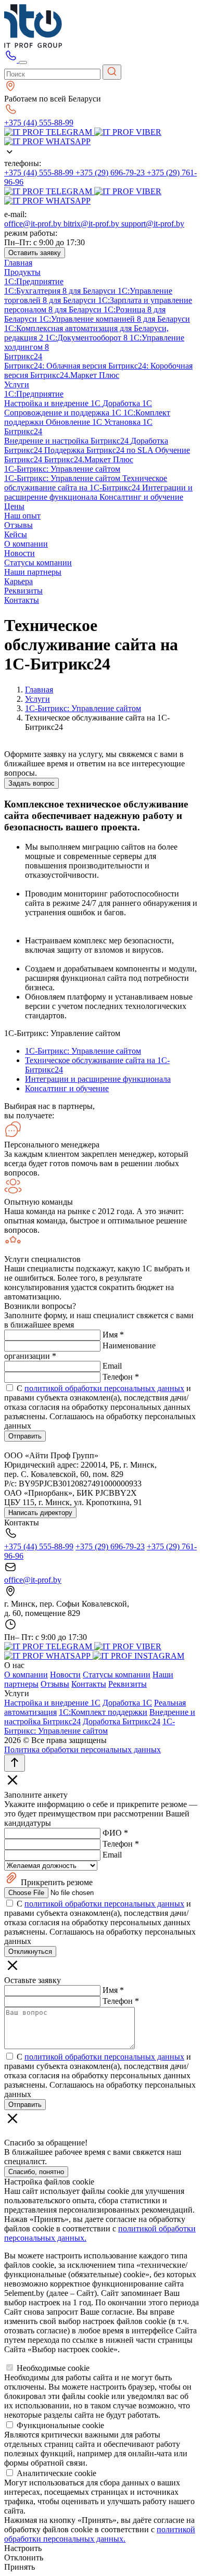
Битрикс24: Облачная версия (56, 366)
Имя (113, 1335)
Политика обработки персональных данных (83, 1750)
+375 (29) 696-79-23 (111, 173)
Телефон (121, 1377)
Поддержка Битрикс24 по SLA (100, 450)
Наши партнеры (33, 572)
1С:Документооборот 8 (87, 338)
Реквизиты (23, 591)
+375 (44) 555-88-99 (39, 123)
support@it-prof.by (153, 224)
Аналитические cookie (56, 2473)
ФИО (115, 1833)
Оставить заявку (35, 253)
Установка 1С (128, 422)
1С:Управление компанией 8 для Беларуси (115, 319)
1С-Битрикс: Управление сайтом (62, 469)
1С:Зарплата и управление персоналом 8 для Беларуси (98, 305)
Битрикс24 (23, 356)
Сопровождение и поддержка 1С (64, 413)
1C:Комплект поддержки (103, 1712)
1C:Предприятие (34, 281)
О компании (26, 544)
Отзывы (18, 525)
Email (112, 1366)
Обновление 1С (75, 422)
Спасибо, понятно (36, 2172)
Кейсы (16, 534)
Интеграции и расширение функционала (98, 492)
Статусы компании (38, 563)
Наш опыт (22, 516)
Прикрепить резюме (56, 1882)
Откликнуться (30, 1952)
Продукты (22, 272)
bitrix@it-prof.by (92, 224)
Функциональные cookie (60, 2425)
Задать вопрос (31, 783)
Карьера (18, 581)
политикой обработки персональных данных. (100, 2534)
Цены (14, 506)
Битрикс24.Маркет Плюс (75, 375)
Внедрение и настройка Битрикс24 (67, 441)
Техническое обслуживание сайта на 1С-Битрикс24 (86, 483)
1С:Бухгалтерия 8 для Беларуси (61, 291)
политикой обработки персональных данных (104, 1388)
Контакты (22, 600)
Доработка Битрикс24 (122, 1721)
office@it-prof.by (34, 224)
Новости (20, 553)
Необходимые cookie (53, 2368)
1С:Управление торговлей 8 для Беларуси (88, 295)
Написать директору (40, 1513)
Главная (18, 263)
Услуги (17, 384)
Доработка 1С (127, 403)
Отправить (25, 1436)
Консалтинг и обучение (141, 497)
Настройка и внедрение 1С (53, 403)
